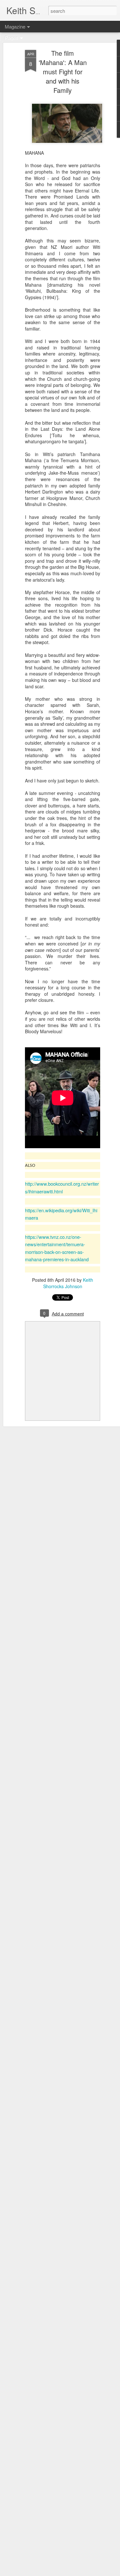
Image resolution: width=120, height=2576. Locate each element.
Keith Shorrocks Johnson (68, 1283)
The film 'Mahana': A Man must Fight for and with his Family (63, 72)
